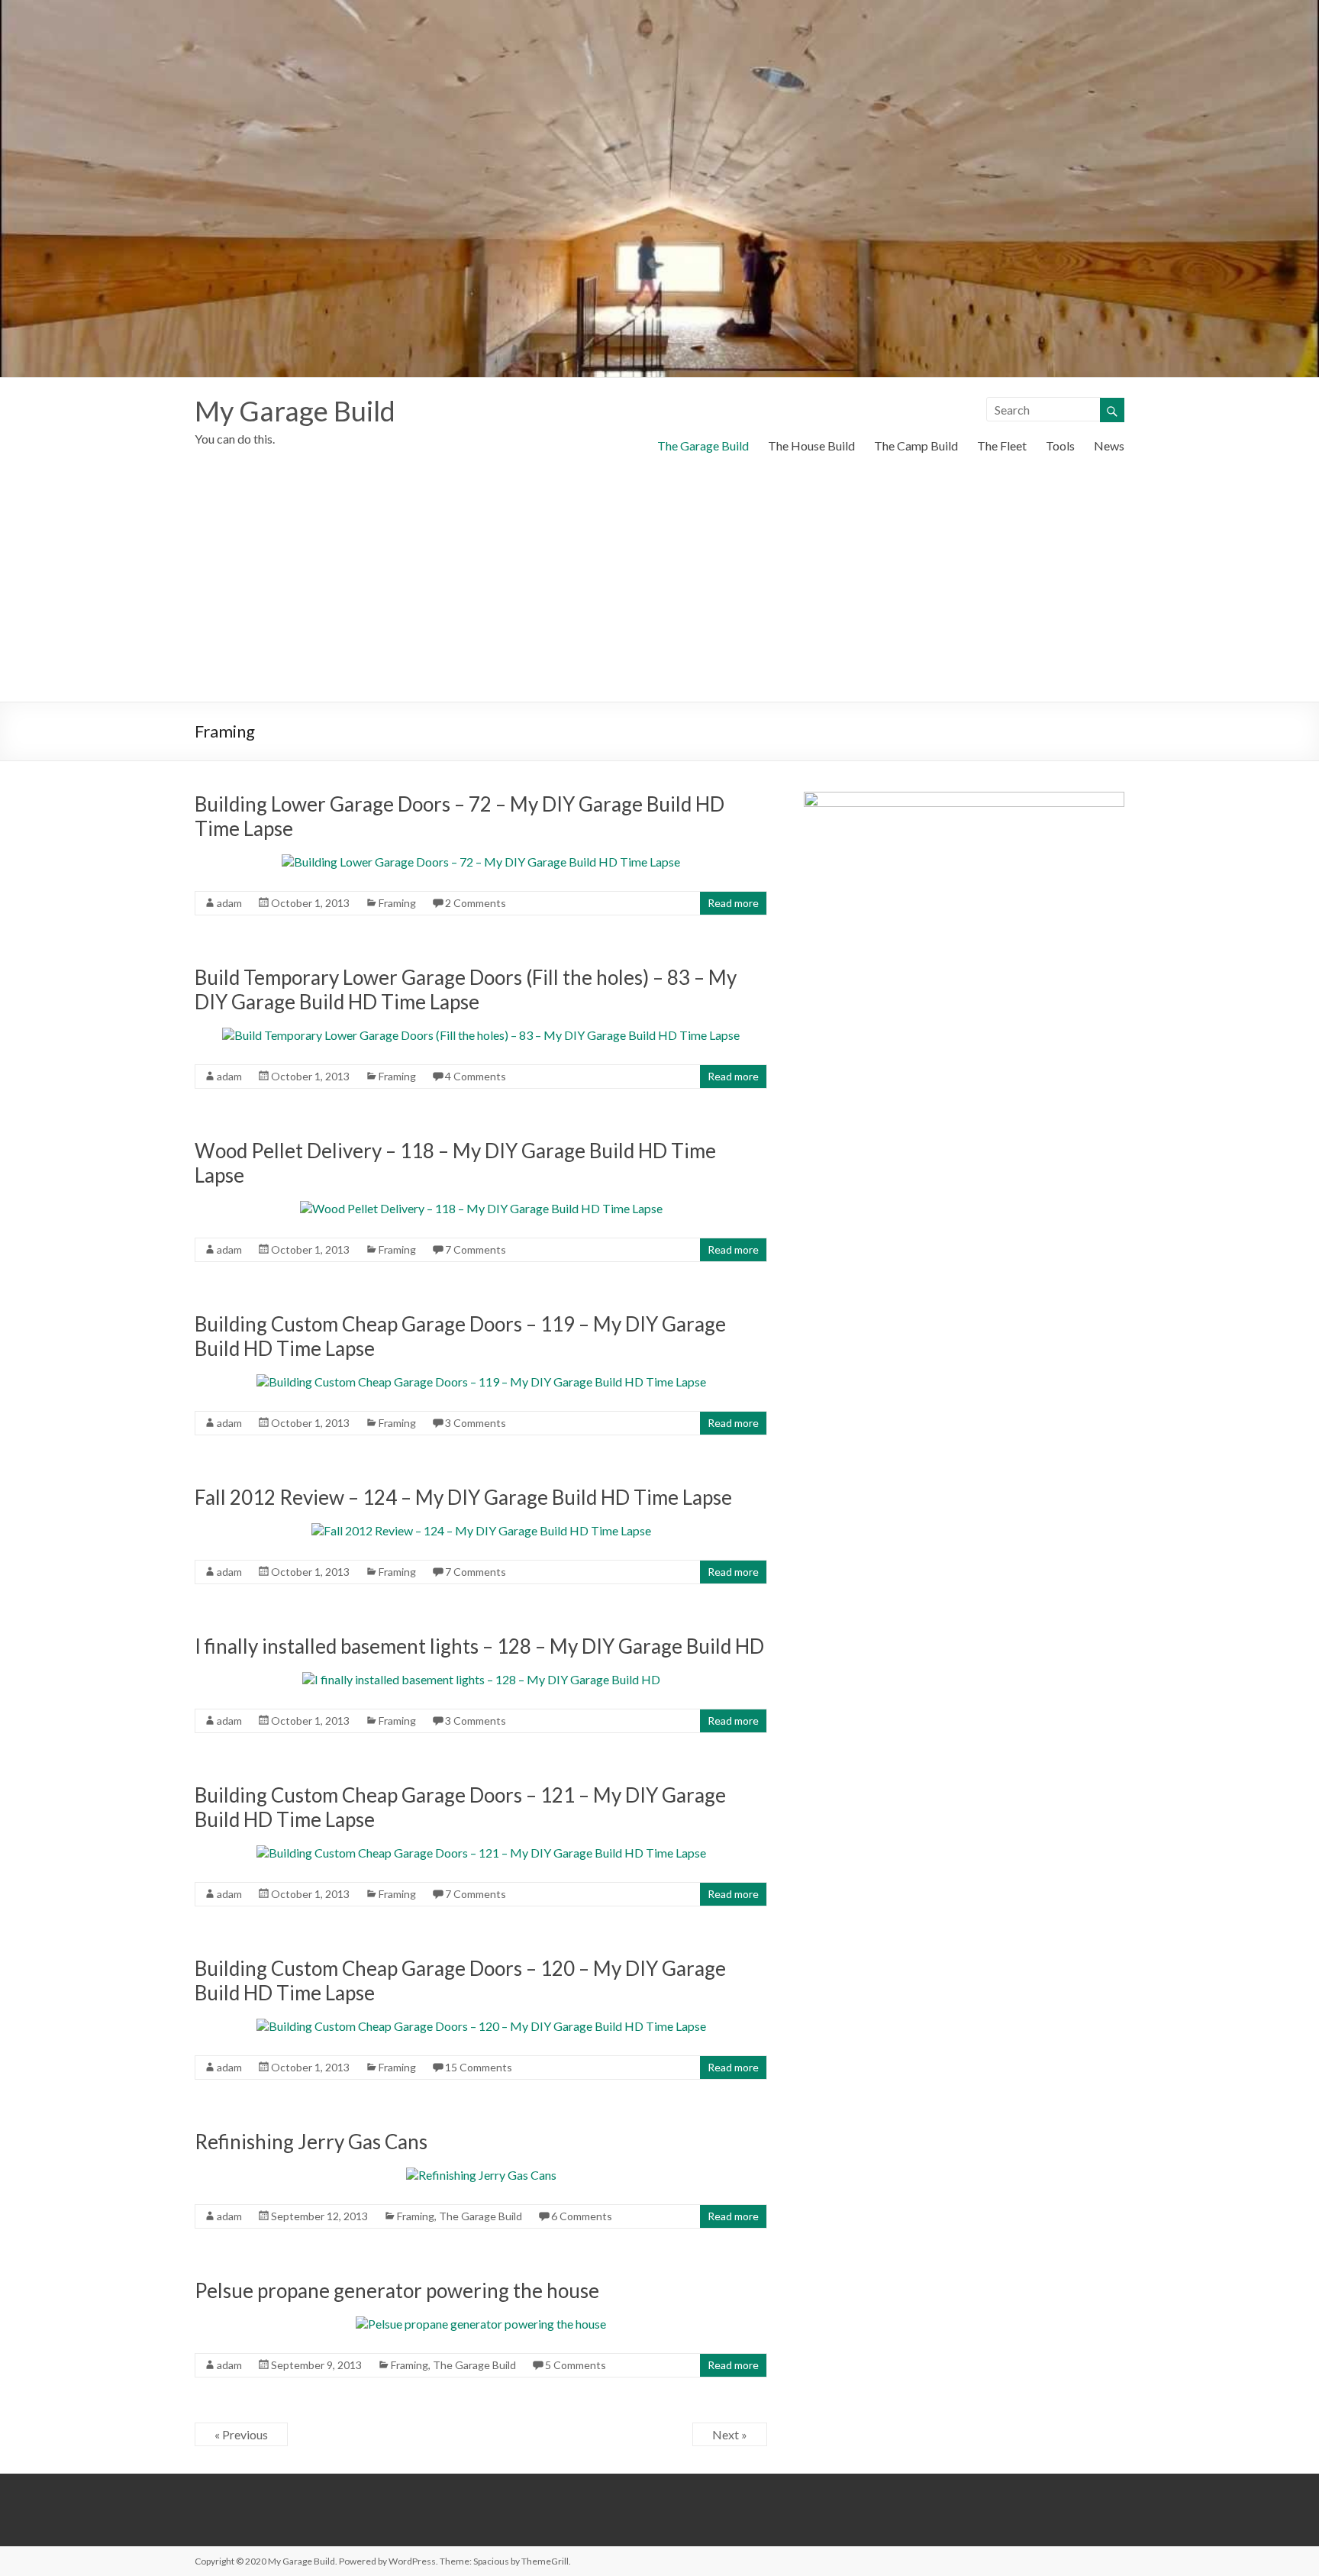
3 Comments (476, 1423)
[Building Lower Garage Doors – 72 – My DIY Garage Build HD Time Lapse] (481, 862)
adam (229, 903)
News (1109, 445)
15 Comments (479, 2067)
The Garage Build (703, 445)
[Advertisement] (659, 587)
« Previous (241, 2434)
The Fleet (1002, 445)
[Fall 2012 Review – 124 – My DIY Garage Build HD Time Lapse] (481, 1530)
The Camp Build (916, 445)
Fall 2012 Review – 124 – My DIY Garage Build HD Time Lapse (463, 1497)
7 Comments (476, 1249)
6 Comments (582, 2216)
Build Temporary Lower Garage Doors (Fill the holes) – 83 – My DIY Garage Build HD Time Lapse (466, 989)
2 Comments (476, 903)
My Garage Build (295, 411)
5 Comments (576, 2365)
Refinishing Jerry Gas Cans (311, 2142)
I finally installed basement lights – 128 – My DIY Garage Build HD (479, 1646)
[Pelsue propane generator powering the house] (481, 2324)
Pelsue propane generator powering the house (397, 2290)
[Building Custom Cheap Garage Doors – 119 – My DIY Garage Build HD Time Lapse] (481, 1382)
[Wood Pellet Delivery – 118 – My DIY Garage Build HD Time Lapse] (481, 1208)
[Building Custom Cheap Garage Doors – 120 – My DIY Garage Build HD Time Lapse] (481, 2026)
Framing (397, 903)
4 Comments (476, 1076)
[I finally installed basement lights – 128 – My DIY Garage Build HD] (481, 1679)
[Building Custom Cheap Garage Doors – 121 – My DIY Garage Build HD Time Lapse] (481, 1853)
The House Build (811, 445)
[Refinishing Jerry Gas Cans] (481, 2175)
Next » (730, 2434)
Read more (733, 903)
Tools (1060, 445)
